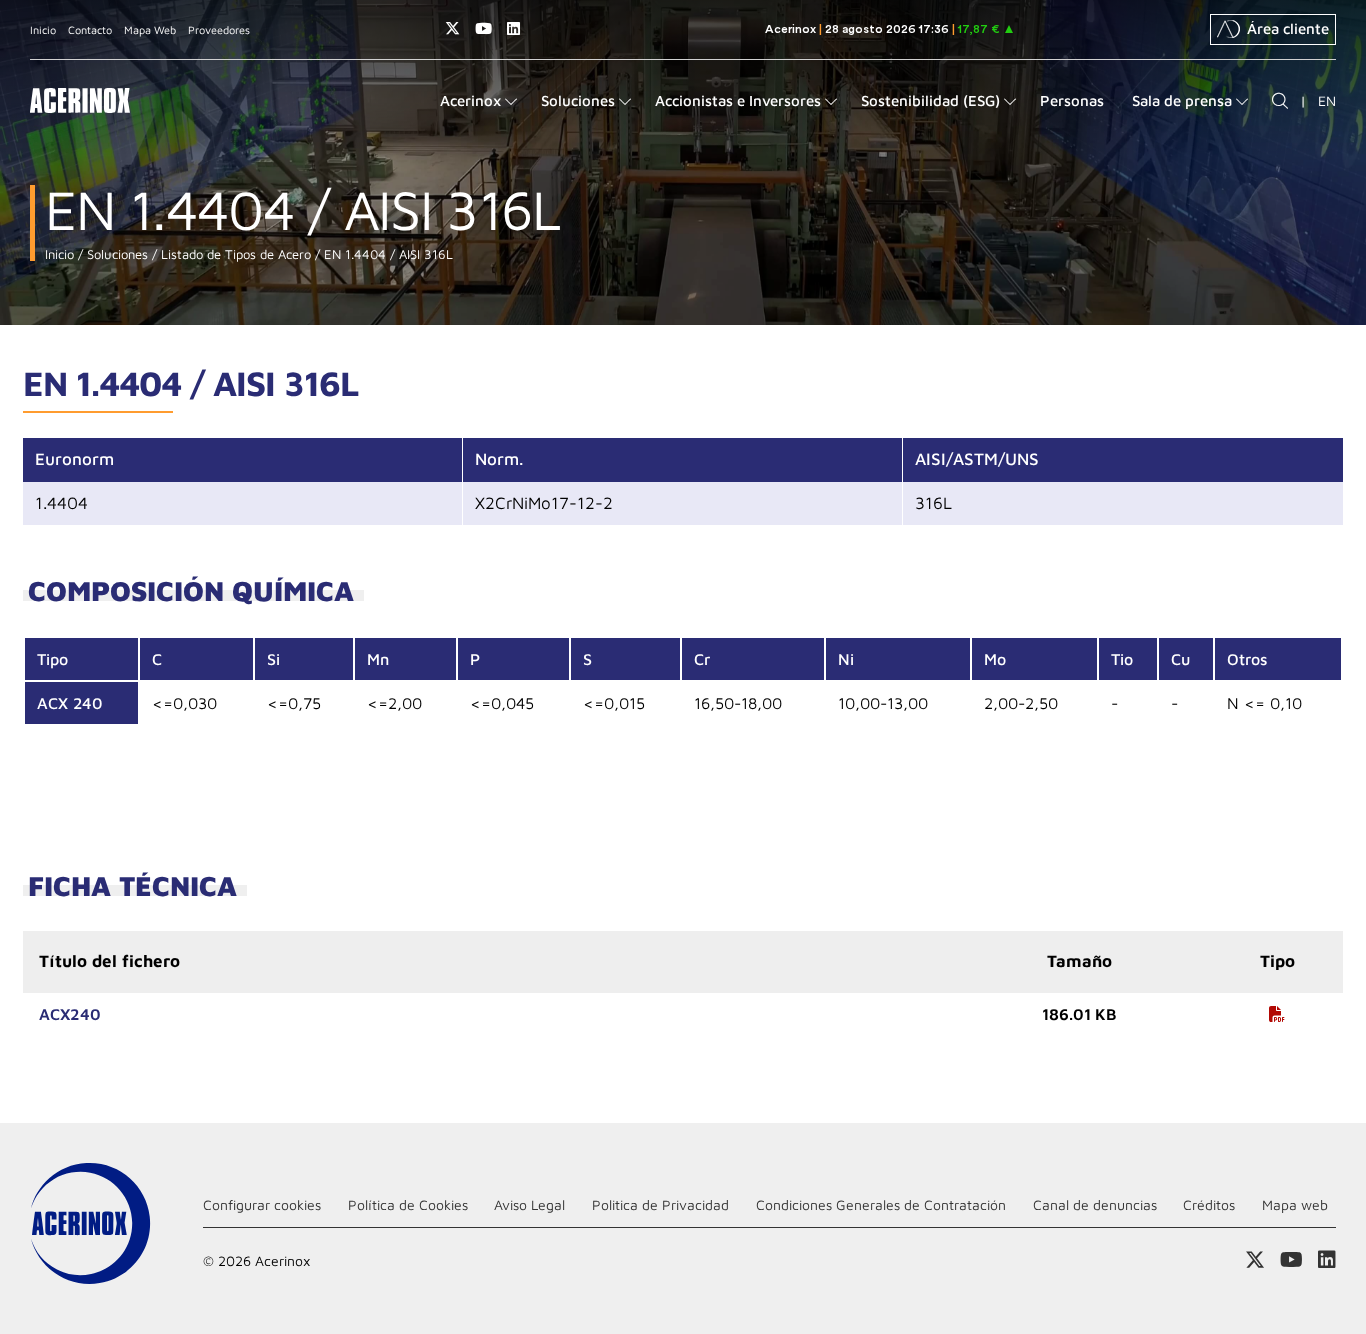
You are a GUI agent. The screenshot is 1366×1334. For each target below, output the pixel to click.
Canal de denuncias (1095, 1204)
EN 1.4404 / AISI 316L (386, 254)
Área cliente (1288, 28)
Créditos (1209, 1204)
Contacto (90, 29)
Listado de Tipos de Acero (234, 254)
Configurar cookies (262, 1204)
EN (1327, 100)
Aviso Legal (529, 1204)
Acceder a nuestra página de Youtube (483, 28)
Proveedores (219, 29)
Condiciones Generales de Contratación (881, 1204)
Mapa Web (150, 29)
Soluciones (115, 254)
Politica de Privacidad (660, 1204)
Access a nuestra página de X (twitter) (452, 28)
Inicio (43, 29)
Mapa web (1295, 1204)
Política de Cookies (408, 1204)
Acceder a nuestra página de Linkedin (513, 28)
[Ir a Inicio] (80, 100)
